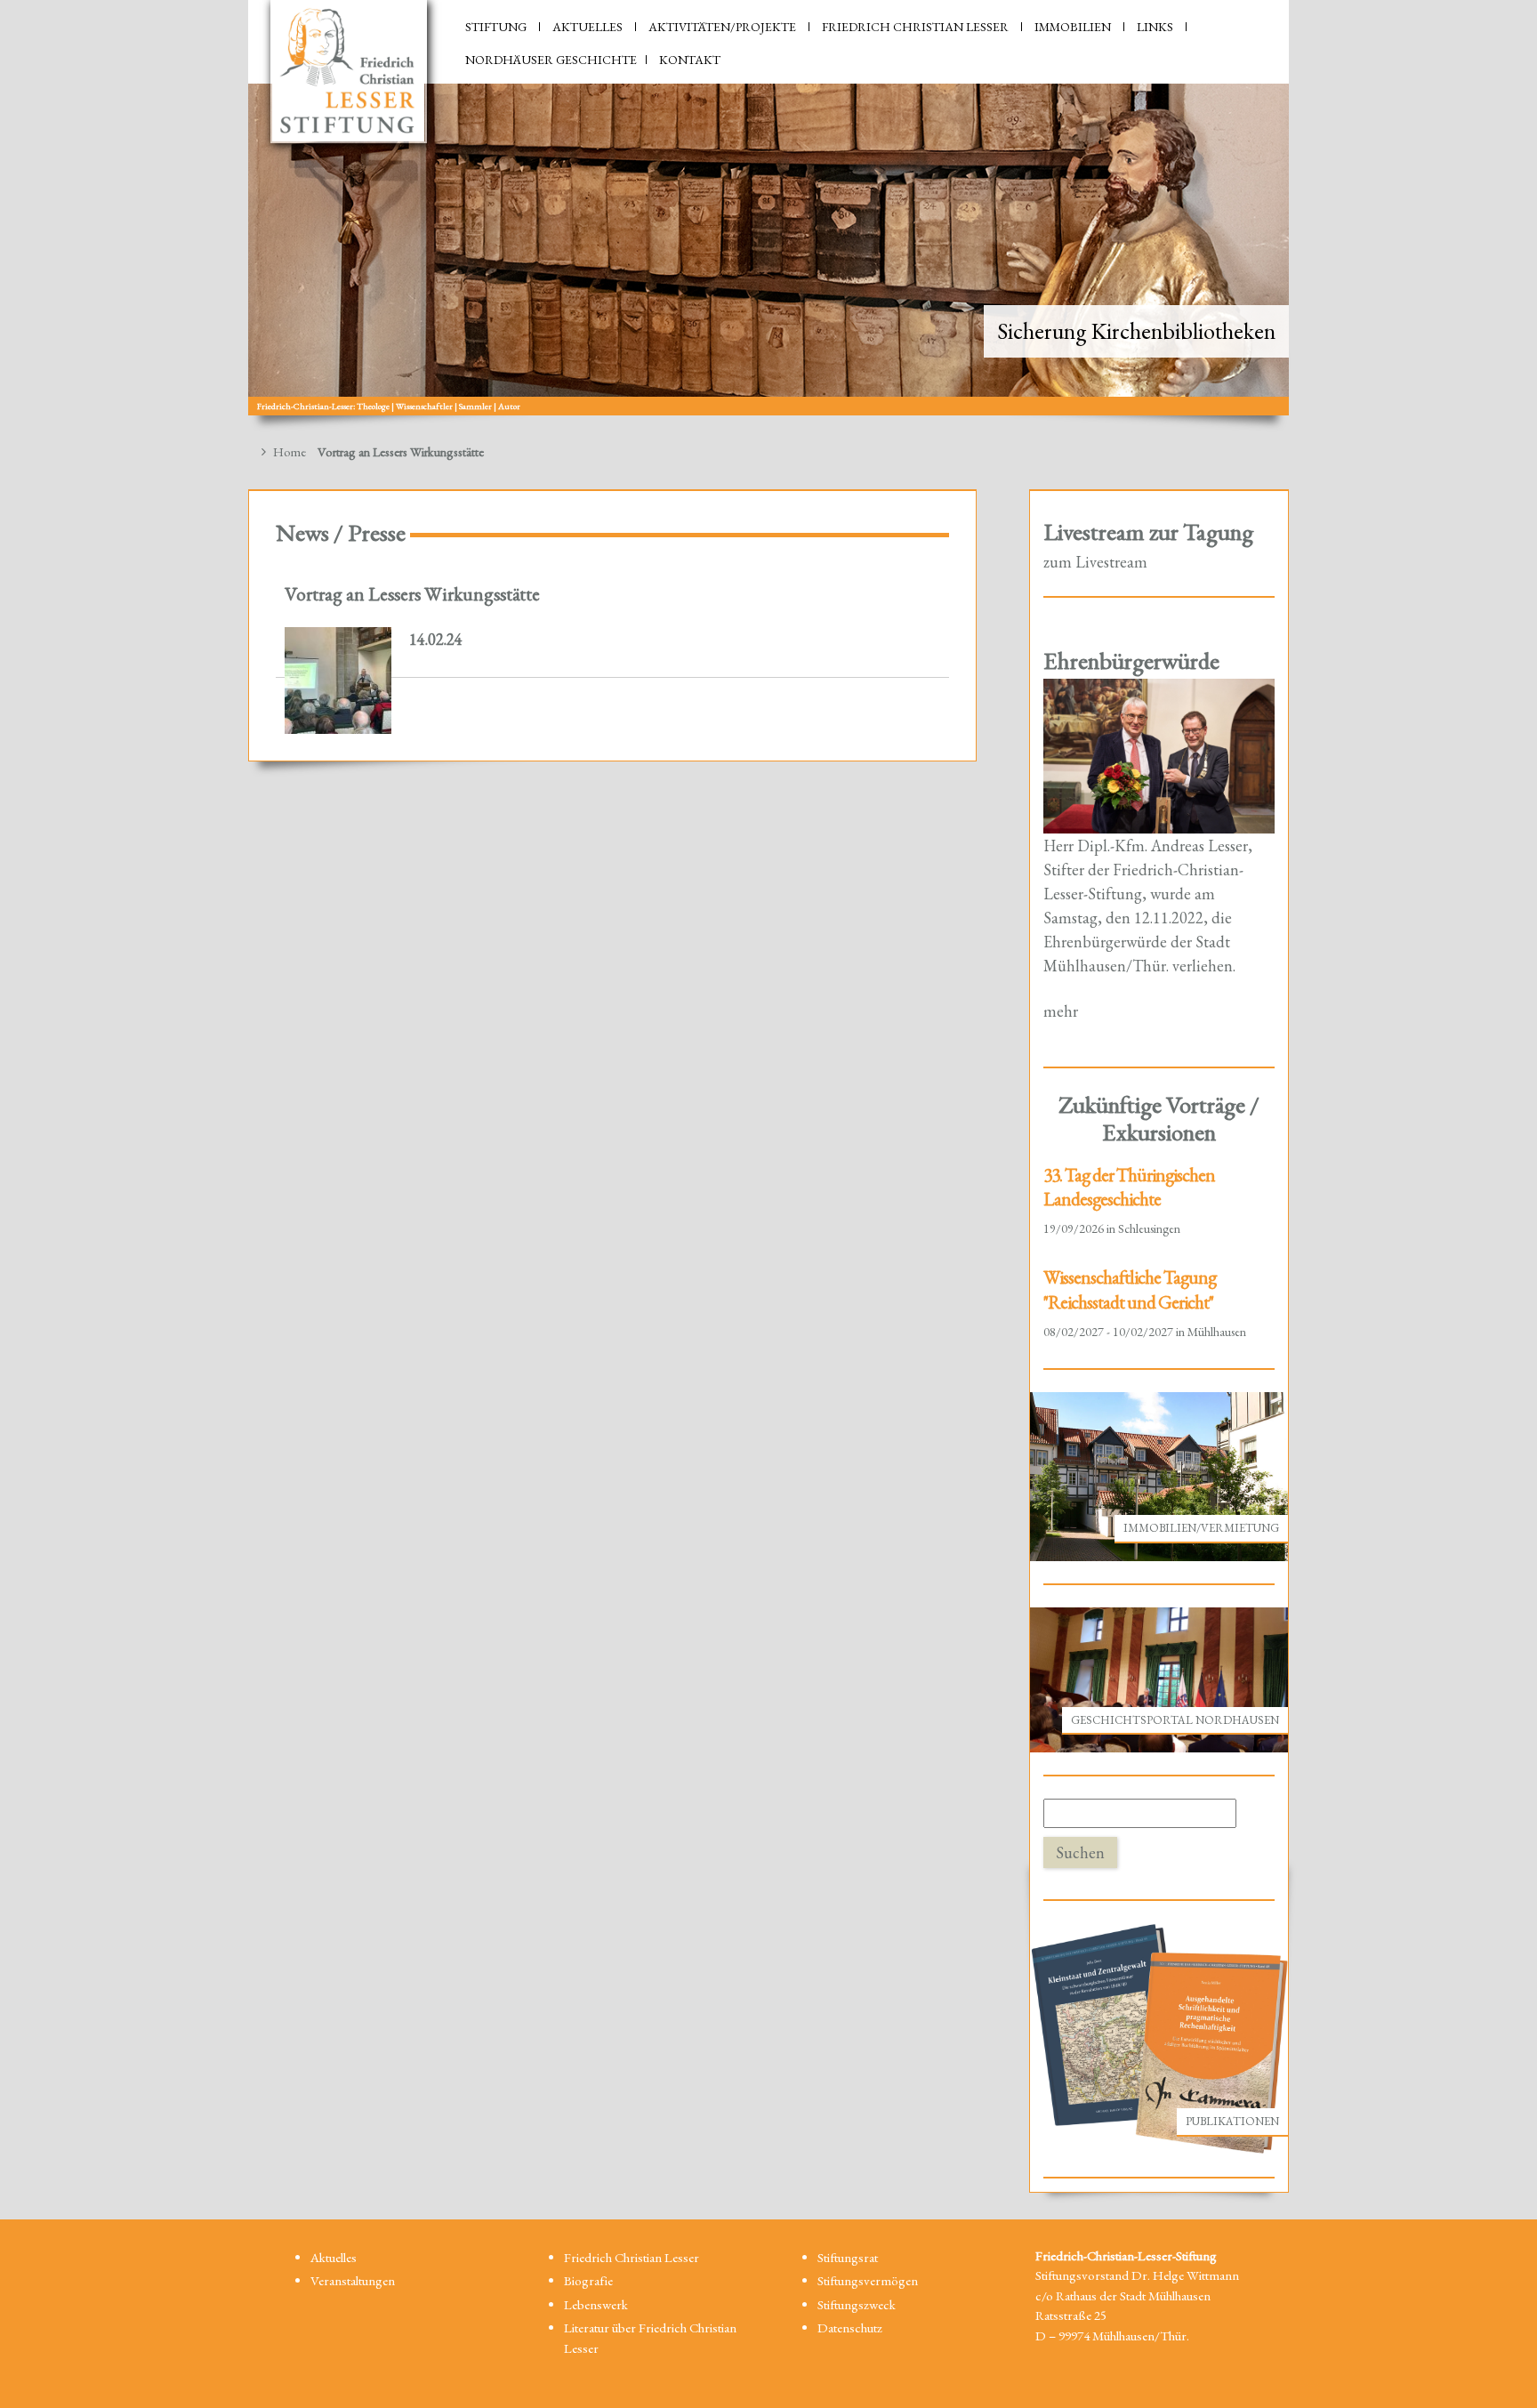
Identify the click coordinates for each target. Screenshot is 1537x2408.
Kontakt (690, 60)
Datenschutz (850, 2327)
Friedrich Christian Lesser (915, 27)
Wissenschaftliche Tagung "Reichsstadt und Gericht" (1130, 1289)
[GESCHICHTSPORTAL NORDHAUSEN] (1159, 1678)
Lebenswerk (596, 2304)
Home (288, 451)
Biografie (588, 2280)
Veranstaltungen (353, 2280)
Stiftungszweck (857, 2304)
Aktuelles (587, 27)
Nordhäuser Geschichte (551, 60)
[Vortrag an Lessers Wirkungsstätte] (338, 681)
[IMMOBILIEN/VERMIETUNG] (1159, 1474)
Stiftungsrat (848, 2257)
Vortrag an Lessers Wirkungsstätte (412, 593)
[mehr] (1159, 754)
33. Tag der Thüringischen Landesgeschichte (1129, 1187)
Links (1155, 27)
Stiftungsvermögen (868, 2280)
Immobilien (1073, 27)
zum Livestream (1095, 562)
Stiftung (496, 27)
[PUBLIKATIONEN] (1159, 2038)
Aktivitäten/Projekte (722, 27)
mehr (1061, 1011)
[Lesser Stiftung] (349, 72)
